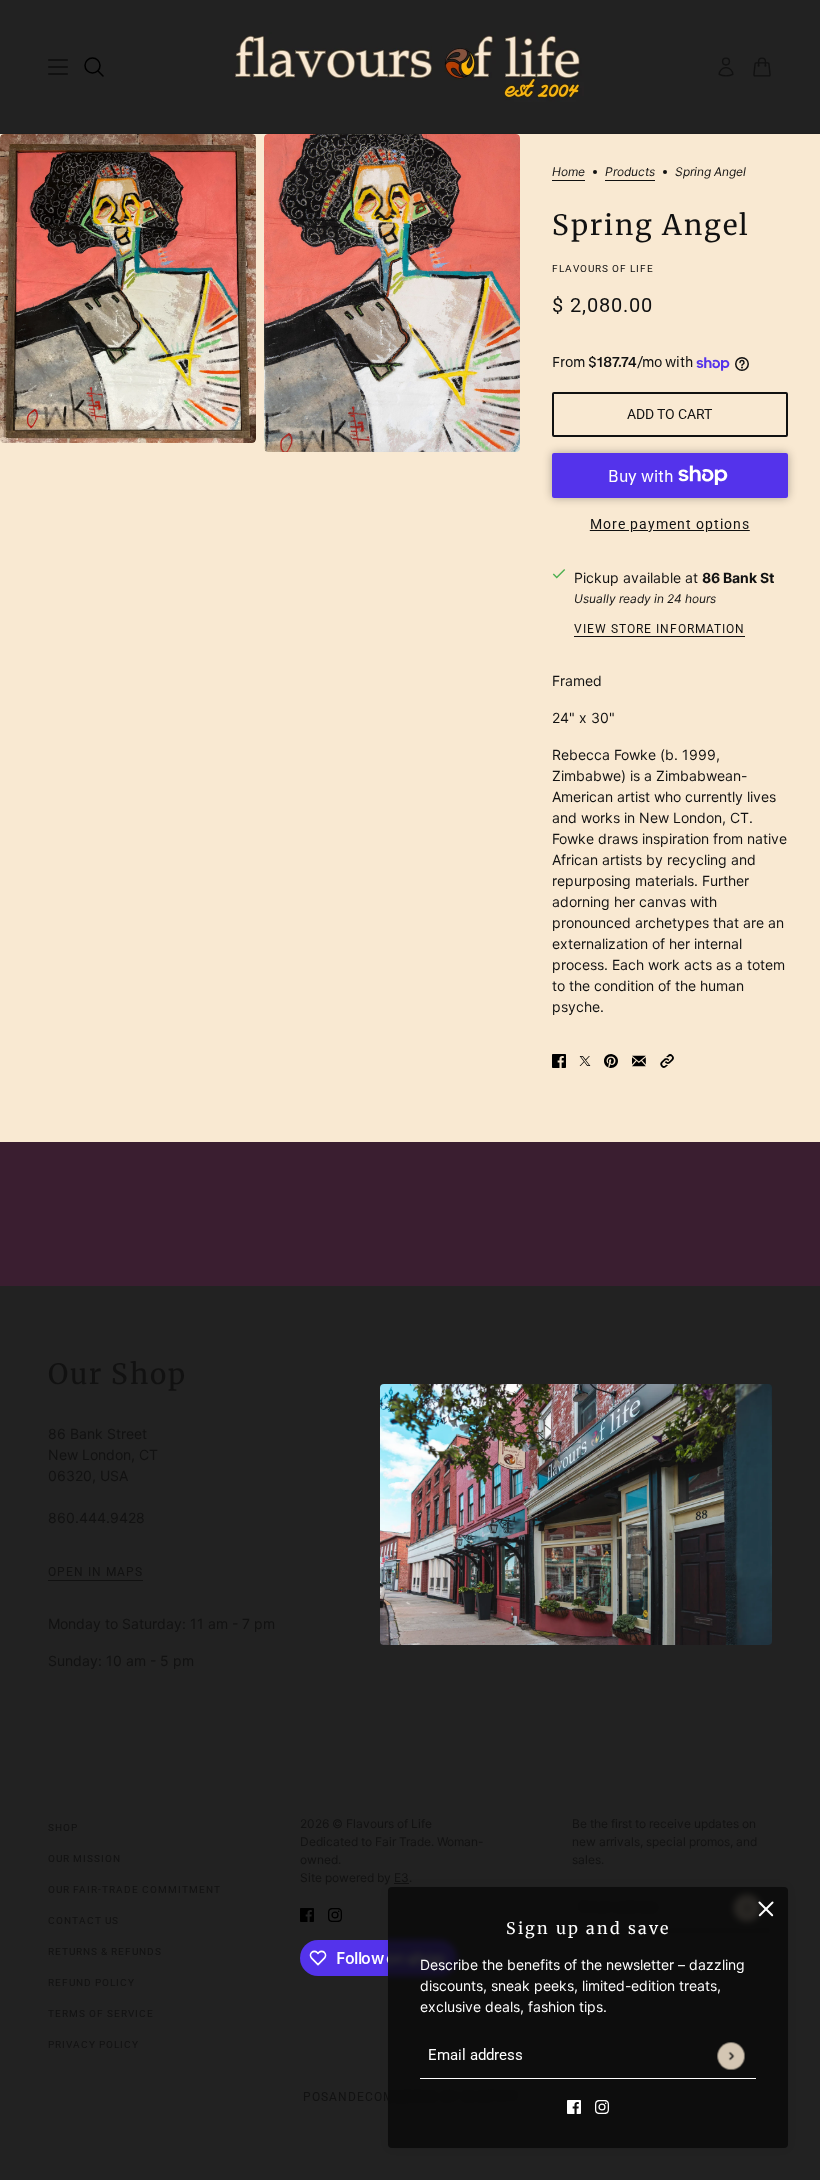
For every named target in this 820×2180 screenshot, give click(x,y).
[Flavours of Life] (410, 67)
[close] (766, 1909)
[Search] (94, 67)
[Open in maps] (576, 1514)
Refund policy (91, 1982)
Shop (63, 1827)
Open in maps (95, 1572)
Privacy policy (93, 2044)
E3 (401, 1877)
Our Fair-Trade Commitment (134, 1889)
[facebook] (574, 2105)
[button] (667, 1059)
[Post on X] (585, 1059)
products (630, 172)
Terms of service (101, 2013)
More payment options (670, 524)
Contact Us (83, 1920)
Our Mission (84, 1858)
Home (568, 172)
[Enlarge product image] (128, 288)
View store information (659, 629)
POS (316, 2097)
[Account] (726, 67)
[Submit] (730, 2055)
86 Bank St (738, 577)
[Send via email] (639, 1059)
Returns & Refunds (105, 1951)
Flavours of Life (603, 268)
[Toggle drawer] (58, 67)
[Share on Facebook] (559, 1059)
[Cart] (762, 67)
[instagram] (602, 2105)
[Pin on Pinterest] (611, 1059)
